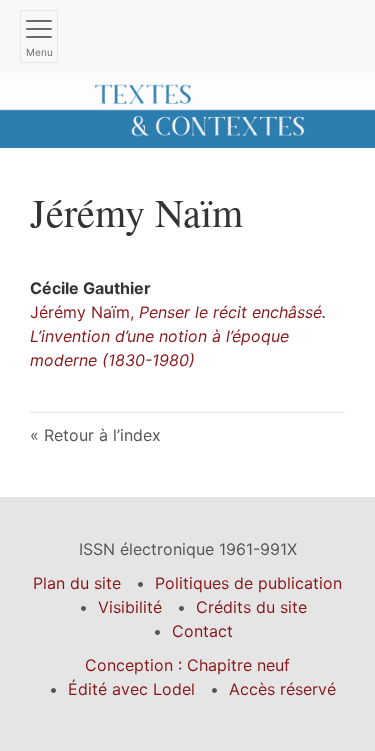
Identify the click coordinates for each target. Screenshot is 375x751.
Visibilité (130, 607)
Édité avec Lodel (131, 689)
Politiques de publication (248, 583)
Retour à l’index (102, 435)
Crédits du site (251, 607)
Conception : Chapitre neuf (187, 665)
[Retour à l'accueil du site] (187, 109)
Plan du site (77, 583)
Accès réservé (282, 689)
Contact (202, 631)
